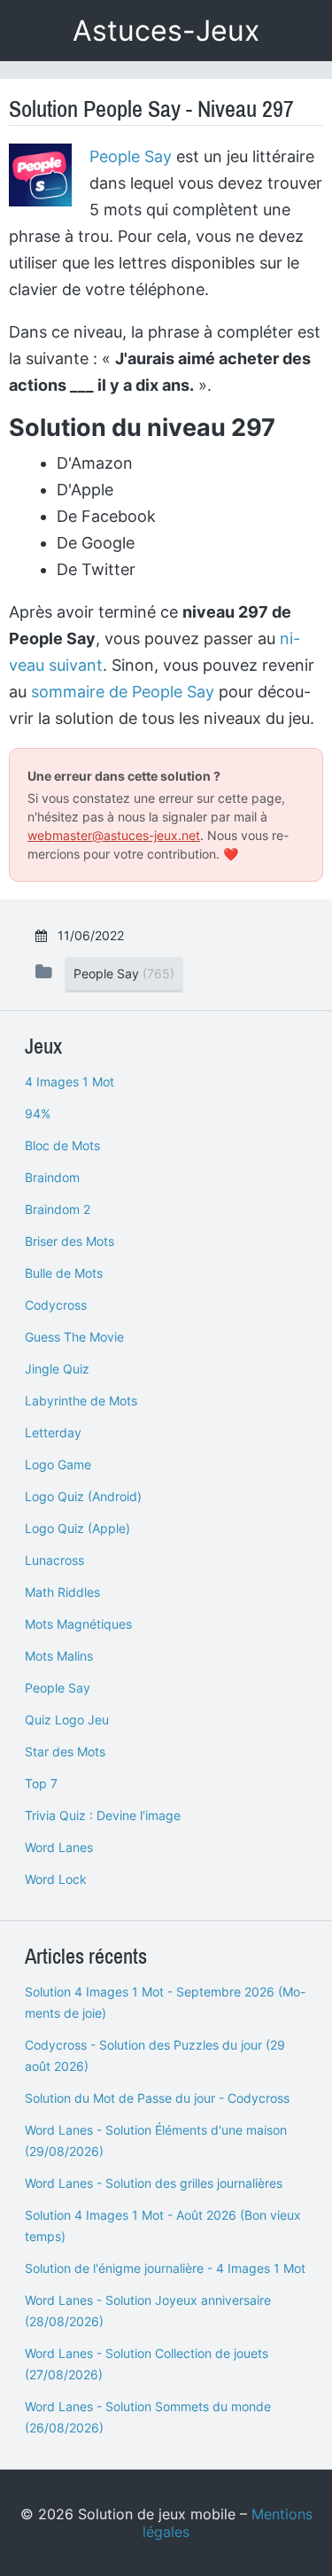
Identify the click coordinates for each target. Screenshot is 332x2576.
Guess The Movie (74, 1337)
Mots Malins (59, 1656)
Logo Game (58, 1464)
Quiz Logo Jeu (67, 1720)
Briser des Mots (69, 1241)
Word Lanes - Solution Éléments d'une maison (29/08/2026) (156, 2140)
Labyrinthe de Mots (81, 1401)
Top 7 (41, 1783)
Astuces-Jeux (166, 31)
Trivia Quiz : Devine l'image (103, 1815)
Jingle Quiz (57, 1369)
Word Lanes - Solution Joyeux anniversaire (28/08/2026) (148, 2311)
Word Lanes (59, 1847)
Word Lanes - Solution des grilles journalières (154, 2183)
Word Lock (56, 1879)
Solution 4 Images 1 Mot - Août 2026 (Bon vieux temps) (163, 2226)
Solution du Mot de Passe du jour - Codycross (157, 2098)
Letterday (53, 1432)
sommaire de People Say (123, 692)
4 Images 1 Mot (69, 1082)
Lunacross (54, 1560)
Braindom (52, 1177)
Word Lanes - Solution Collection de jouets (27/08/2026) (147, 2364)
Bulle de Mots (64, 1273)
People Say (131, 156)
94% (38, 1113)
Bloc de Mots (62, 1145)
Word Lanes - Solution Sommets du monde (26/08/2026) (148, 2417)
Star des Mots (65, 1751)
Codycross (56, 1305)
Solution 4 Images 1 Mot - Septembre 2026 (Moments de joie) (165, 2002)
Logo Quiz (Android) (83, 1496)
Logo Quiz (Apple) (77, 1528)
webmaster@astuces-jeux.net (114, 835)
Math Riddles (62, 1592)
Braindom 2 (58, 1209)
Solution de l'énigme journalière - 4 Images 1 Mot (165, 2268)
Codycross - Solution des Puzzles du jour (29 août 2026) (155, 2055)
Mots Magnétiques (78, 1624)
